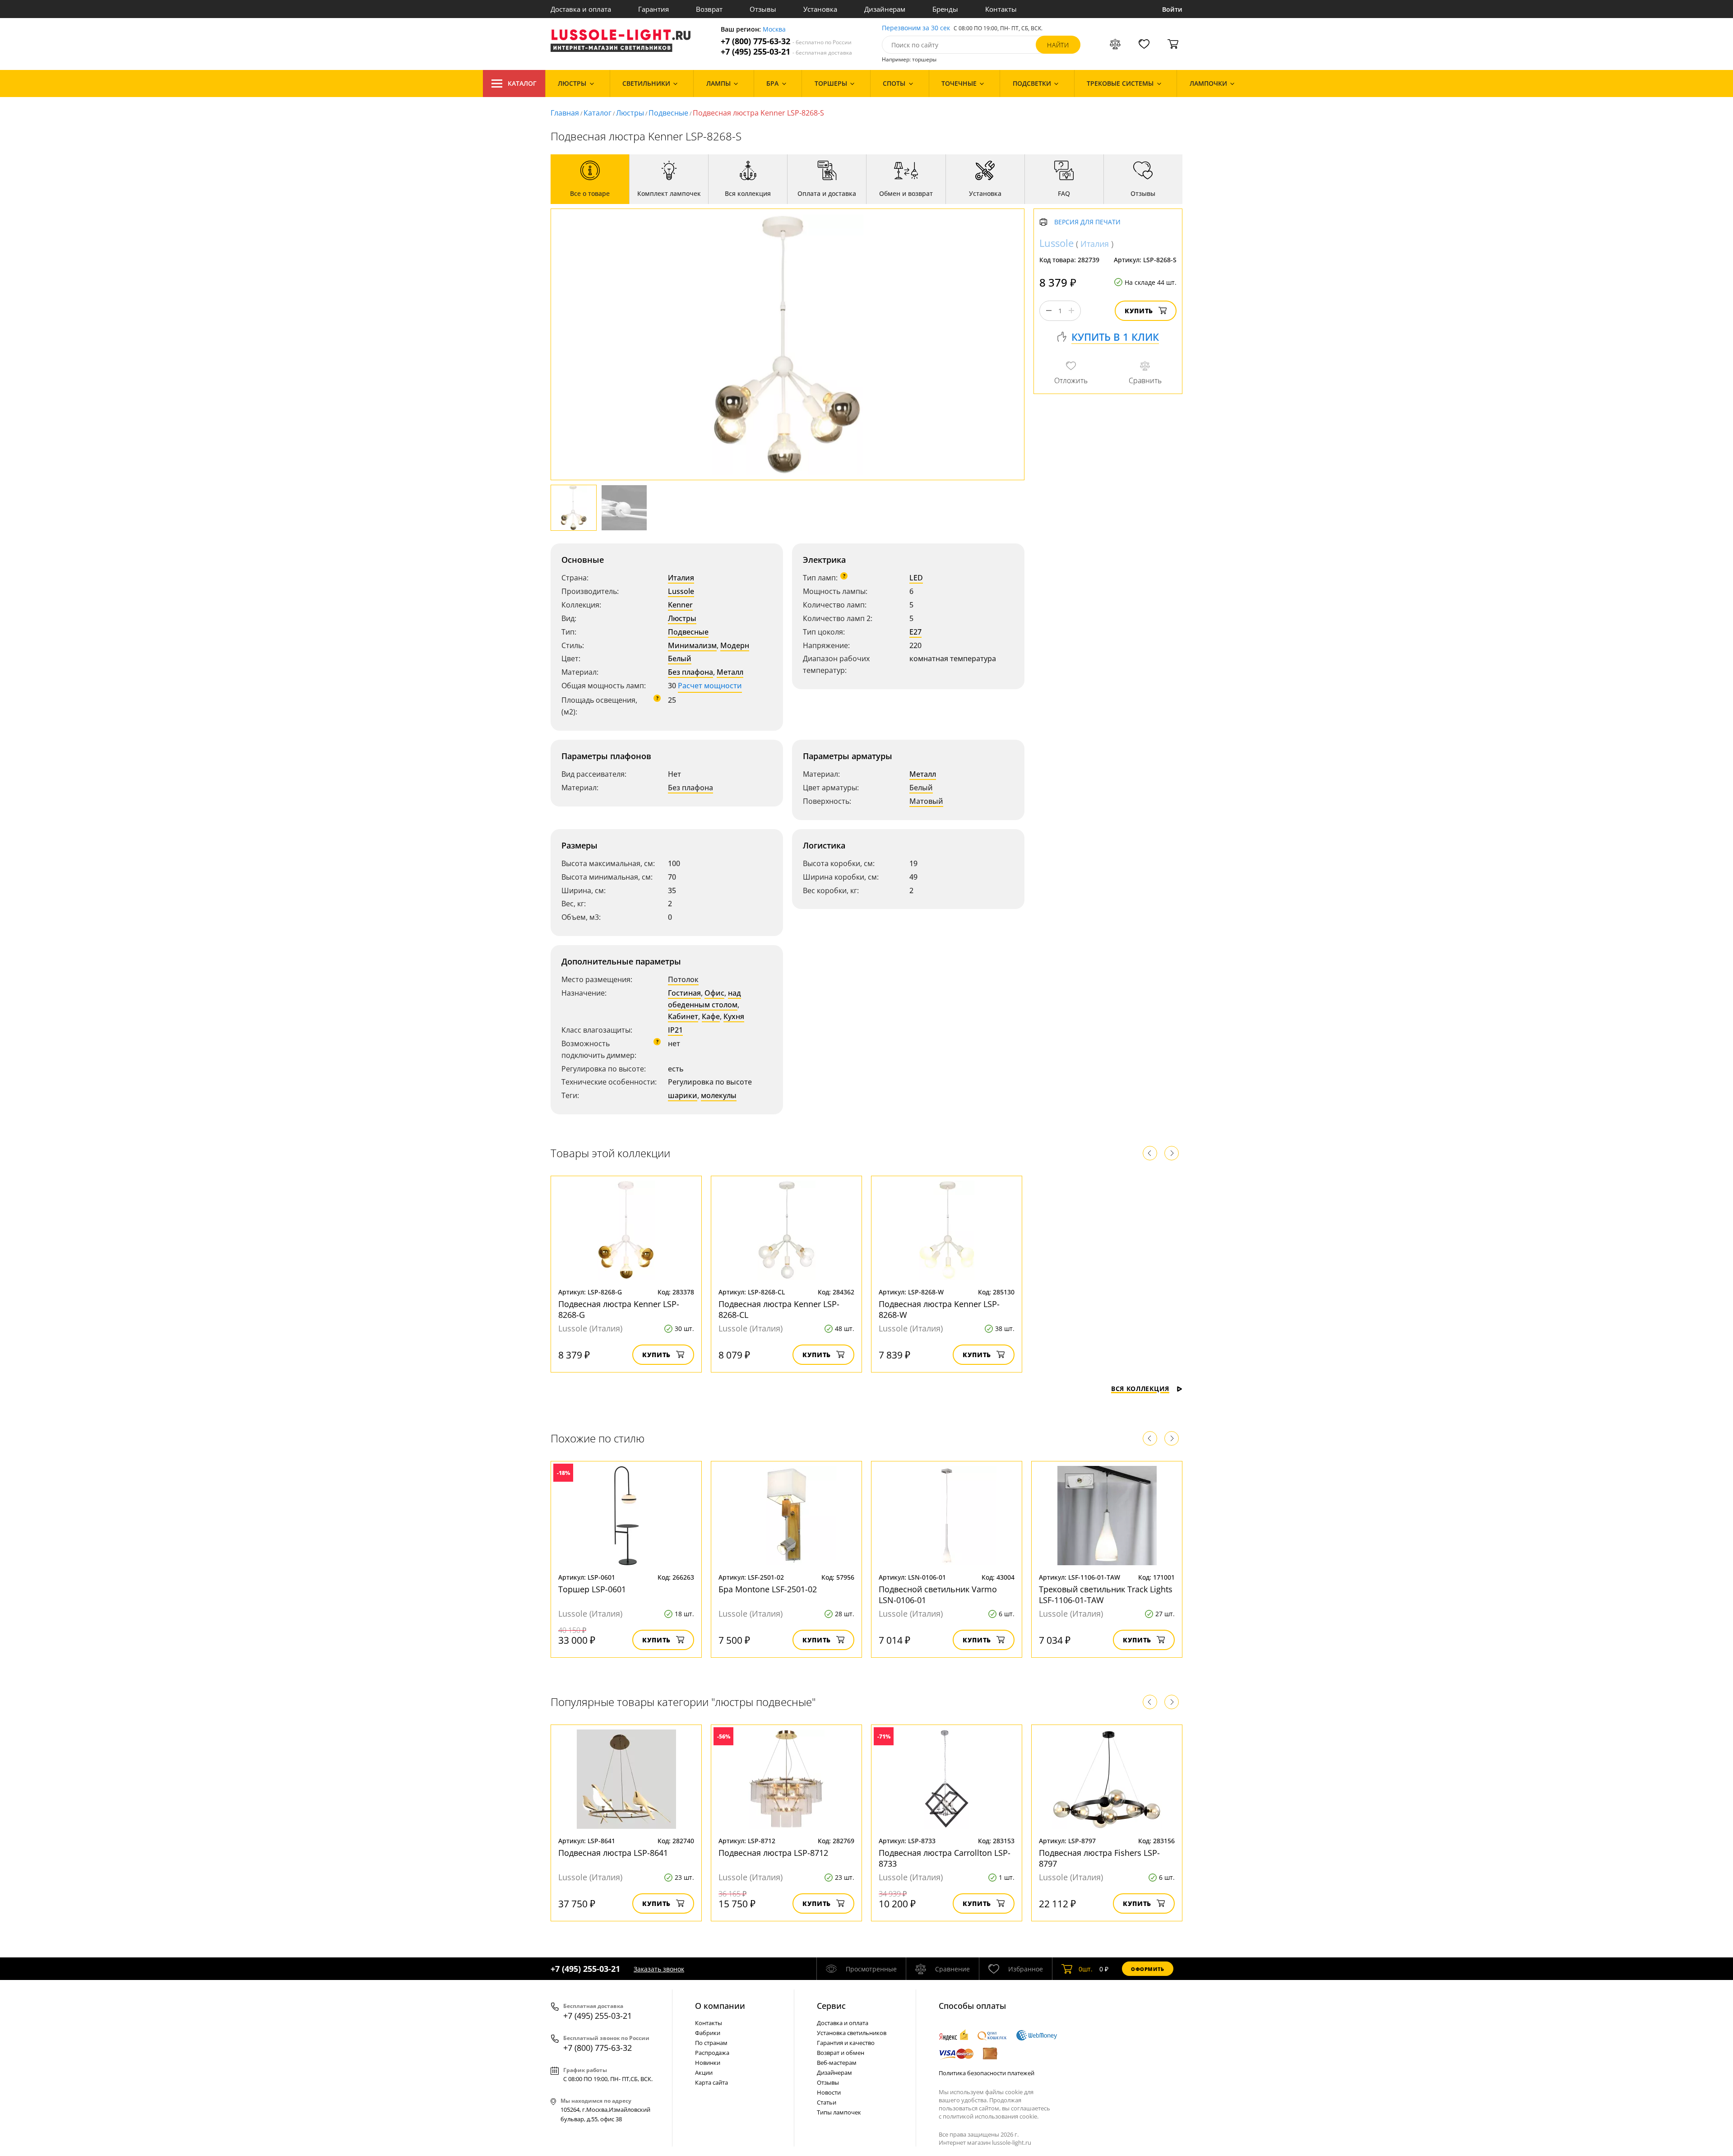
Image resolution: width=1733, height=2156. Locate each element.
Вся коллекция (1140, 1389)
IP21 (675, 1030)
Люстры (630, 113)
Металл (730, 672)
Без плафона (690, 672)
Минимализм (692, 645)
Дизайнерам (885, 9)
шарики (683, 1095)
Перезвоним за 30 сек (916, 28)
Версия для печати (1087, 222)
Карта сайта (711, 2082)
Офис (714, 993)
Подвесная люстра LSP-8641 (613, 1853)
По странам (711, 2043)
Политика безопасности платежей (987, 2073)
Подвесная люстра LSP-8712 (773, 1853)
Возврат (709, 9)
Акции (704, 2073)
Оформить (1148, 1969)
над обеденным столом (704, 999)
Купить (1139, 311)
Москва (774, 30)
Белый (680, 658)
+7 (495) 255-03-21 (786, 52)
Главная (565, 113)
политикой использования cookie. (991, 2116)
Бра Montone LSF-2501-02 (768, 1589)
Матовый (926, 801)
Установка (820, 9)
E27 (915, 632)
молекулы (719, 1095)
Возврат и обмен (841, 2053)
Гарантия (653, 9)
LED (916, 578)
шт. (1086, 1969)
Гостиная (684, 993)
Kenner (680, 605)
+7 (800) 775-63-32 (786, 41)
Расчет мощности (710, 686)
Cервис (831, 2006)
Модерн (735, 645)
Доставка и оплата (581, 9)
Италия (681, 578)
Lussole (681, 591)
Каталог (522, 83)
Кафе (711, 1016)
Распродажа (712, 2053)
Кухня (734, 1016)
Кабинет (683, 1016)
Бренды (945, 9)
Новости (829, 2092)
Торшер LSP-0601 (592, 1589)
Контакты (1001, 9)
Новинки (708, 2063)
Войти (1172, 9)
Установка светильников (852, 2033)
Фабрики (708, 2033)
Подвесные (668, 113)
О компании (720, 2006)
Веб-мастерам (837, 2063)
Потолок (683, 979)
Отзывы (763, 9)
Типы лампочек (839, 2112)
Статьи (827, 2102)
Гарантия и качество (846, 2043)
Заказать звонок (659, 1969)
